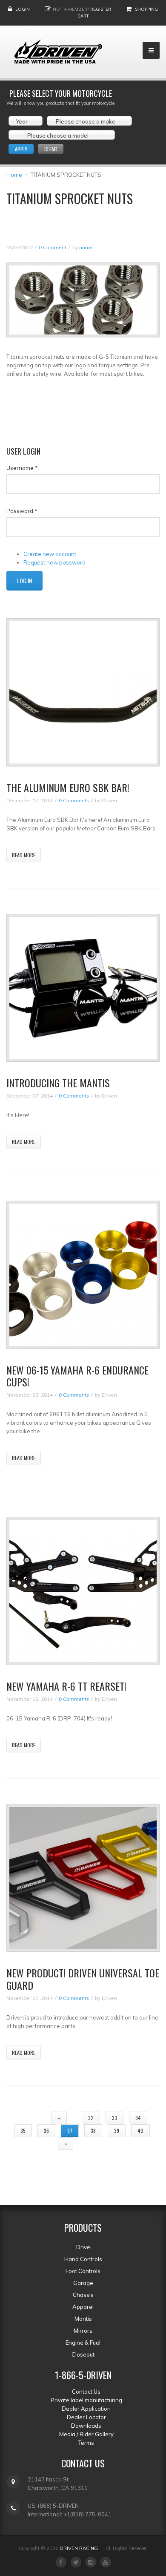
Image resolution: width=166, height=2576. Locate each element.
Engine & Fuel (83, 2343)
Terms (86, 2443)
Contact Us (86, 2392)
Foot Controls (83, 2271)
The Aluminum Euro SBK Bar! (68, 787)
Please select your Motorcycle (61, 93)
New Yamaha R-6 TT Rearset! (66, 1686)
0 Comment (53, 247)
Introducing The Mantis (58, 1083)
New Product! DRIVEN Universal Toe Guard (83, 1979)
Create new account (50, 554)
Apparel (83, 2307)
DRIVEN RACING (79, 2548)
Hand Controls (83, 2259)
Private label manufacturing (86, 2400)
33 (114, 2118)
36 (46, 2131)
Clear (51, 149)
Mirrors (83, 2331)
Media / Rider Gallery (86, 2434)
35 (23, 2131)
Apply (21, 149)
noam (86, 247)
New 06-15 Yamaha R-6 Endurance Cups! (77, 1376)
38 (93, 2131)
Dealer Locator (86, 2417)
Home (14, 175)
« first (31, 2118)
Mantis (83, 2319)
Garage (83, 2283)
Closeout (83, 2354)
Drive (83, 2247)
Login (23, 9)
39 (117, 2131)
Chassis (83, 2295)
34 (138, 2118)
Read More (24, 855)
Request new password (54, 562)
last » (92, 2143)
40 (140, 2131)
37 (70, 2131)
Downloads (86, 2426)
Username (22, 468)
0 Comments (74, 800)
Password (22, 511)
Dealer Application (86, 2409)
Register (101, 9)
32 (91, 2118)
